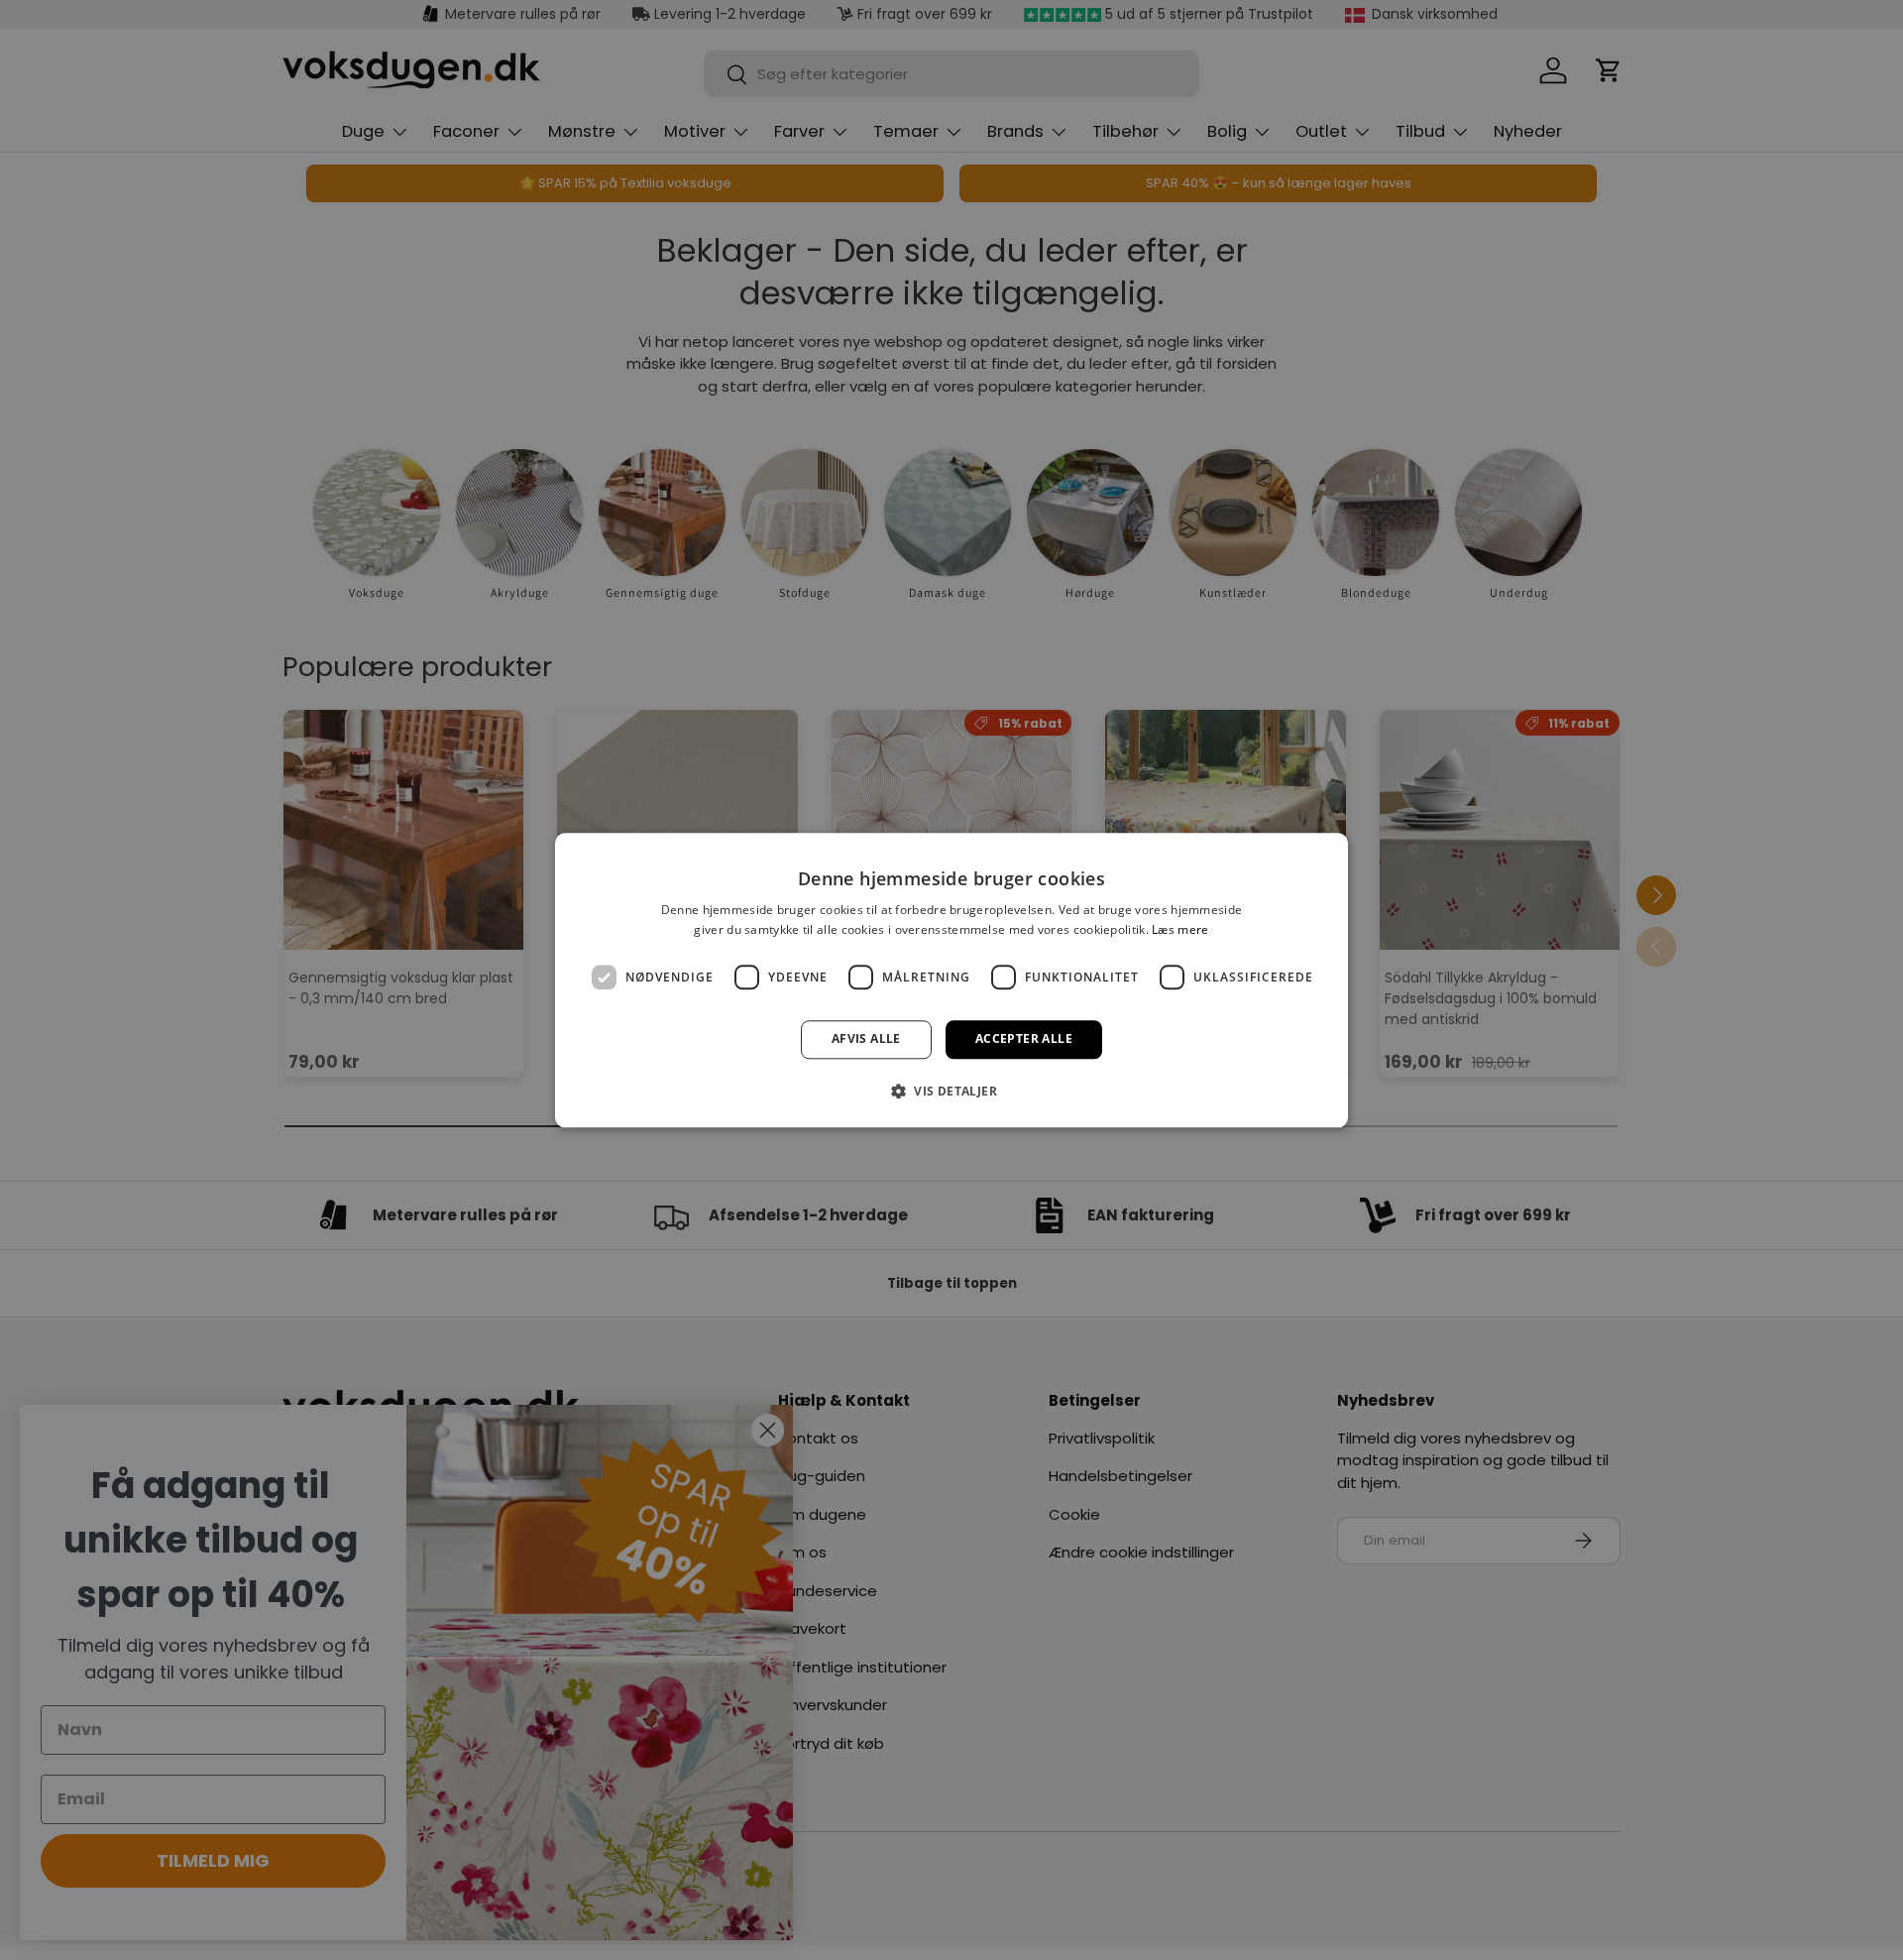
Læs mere (1180, 929)
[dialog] (951, 980)
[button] (951, 1091)
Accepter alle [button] (1024, 1039)
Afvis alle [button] (866, 1039)
